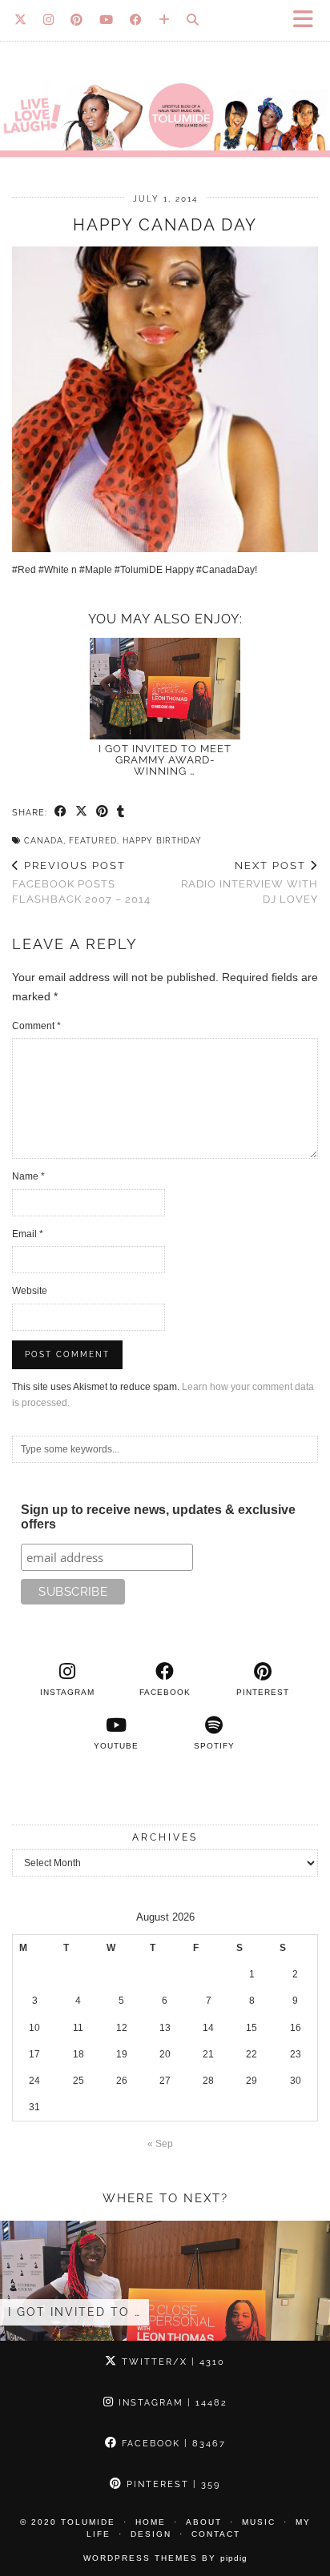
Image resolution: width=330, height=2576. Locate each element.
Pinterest (171, 2484)
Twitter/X (171, 2362)
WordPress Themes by (165, 2558)
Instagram (171, 2403)
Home (151, 2522)
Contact (216, 2534)
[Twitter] (21, 20)
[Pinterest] (77, 20)
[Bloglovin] (165, 20)
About (204, 2522)
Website (30, 1291)
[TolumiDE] (165, 86)
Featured (93, 841)
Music (259, 2522)
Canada (44, 841)
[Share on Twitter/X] (82, 812)
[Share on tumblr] (121, 812)
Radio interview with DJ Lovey (250, 882)
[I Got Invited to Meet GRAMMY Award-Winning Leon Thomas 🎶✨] (165, 689)
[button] (308, 20)
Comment (36, 1026)
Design (151, 2534)
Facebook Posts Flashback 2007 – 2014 (81, 882)
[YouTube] (107, 20)
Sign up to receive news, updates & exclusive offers (158, 1517)
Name (28, 1176)
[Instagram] (49, 20)
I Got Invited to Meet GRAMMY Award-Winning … (165, 760)
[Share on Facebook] (61, 812)
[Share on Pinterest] (103, 812)
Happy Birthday (162, 841)
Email (28, 1234)
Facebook (172, 2444)
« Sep (160, 2144)
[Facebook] (136, 20)
